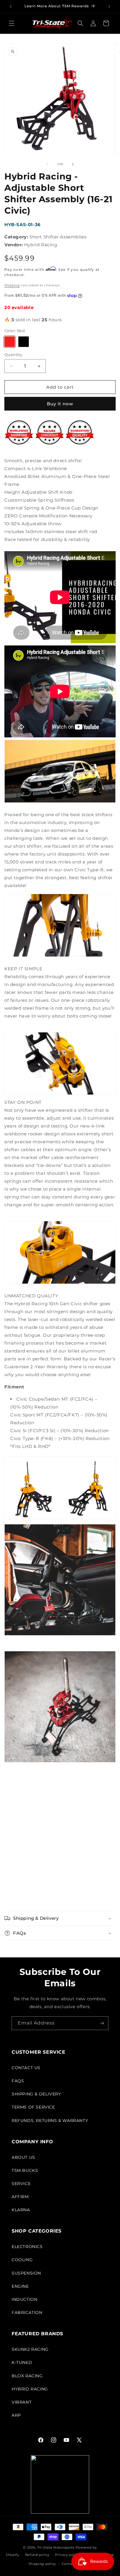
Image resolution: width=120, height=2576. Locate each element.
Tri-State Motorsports (56, 2547)
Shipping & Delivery (36, 2094)
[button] (12, 23)
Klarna (21, 2210)
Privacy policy (67, 2555)
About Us (23, 2157)
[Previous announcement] (11, 6)
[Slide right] (73, 164)
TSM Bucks (25, 2170)
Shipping (12, 285)
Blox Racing (27, 2376)
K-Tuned (22, 2362)
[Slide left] (47, 164)
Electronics (27, 2247)
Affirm (20, 2197)
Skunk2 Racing (30, 2349)
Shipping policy (42, 2564)
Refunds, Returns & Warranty (50, 2121)
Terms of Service (33, 2107)
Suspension (26, 2273)
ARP (16, 2415)
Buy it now (60, 404)
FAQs (18, 2081)
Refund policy (37, 2555)
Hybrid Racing (30, 2389)
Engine (20, 2286)
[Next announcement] (109, 6)
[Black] (24, 342)
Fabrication (27, 2313)
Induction (24, 2299)
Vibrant (22, 2402)
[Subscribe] (102, 2023)
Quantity (13, 355)
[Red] (10, 342)
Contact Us (26, 2068)
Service (21, 2184)
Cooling (22, 2260)
